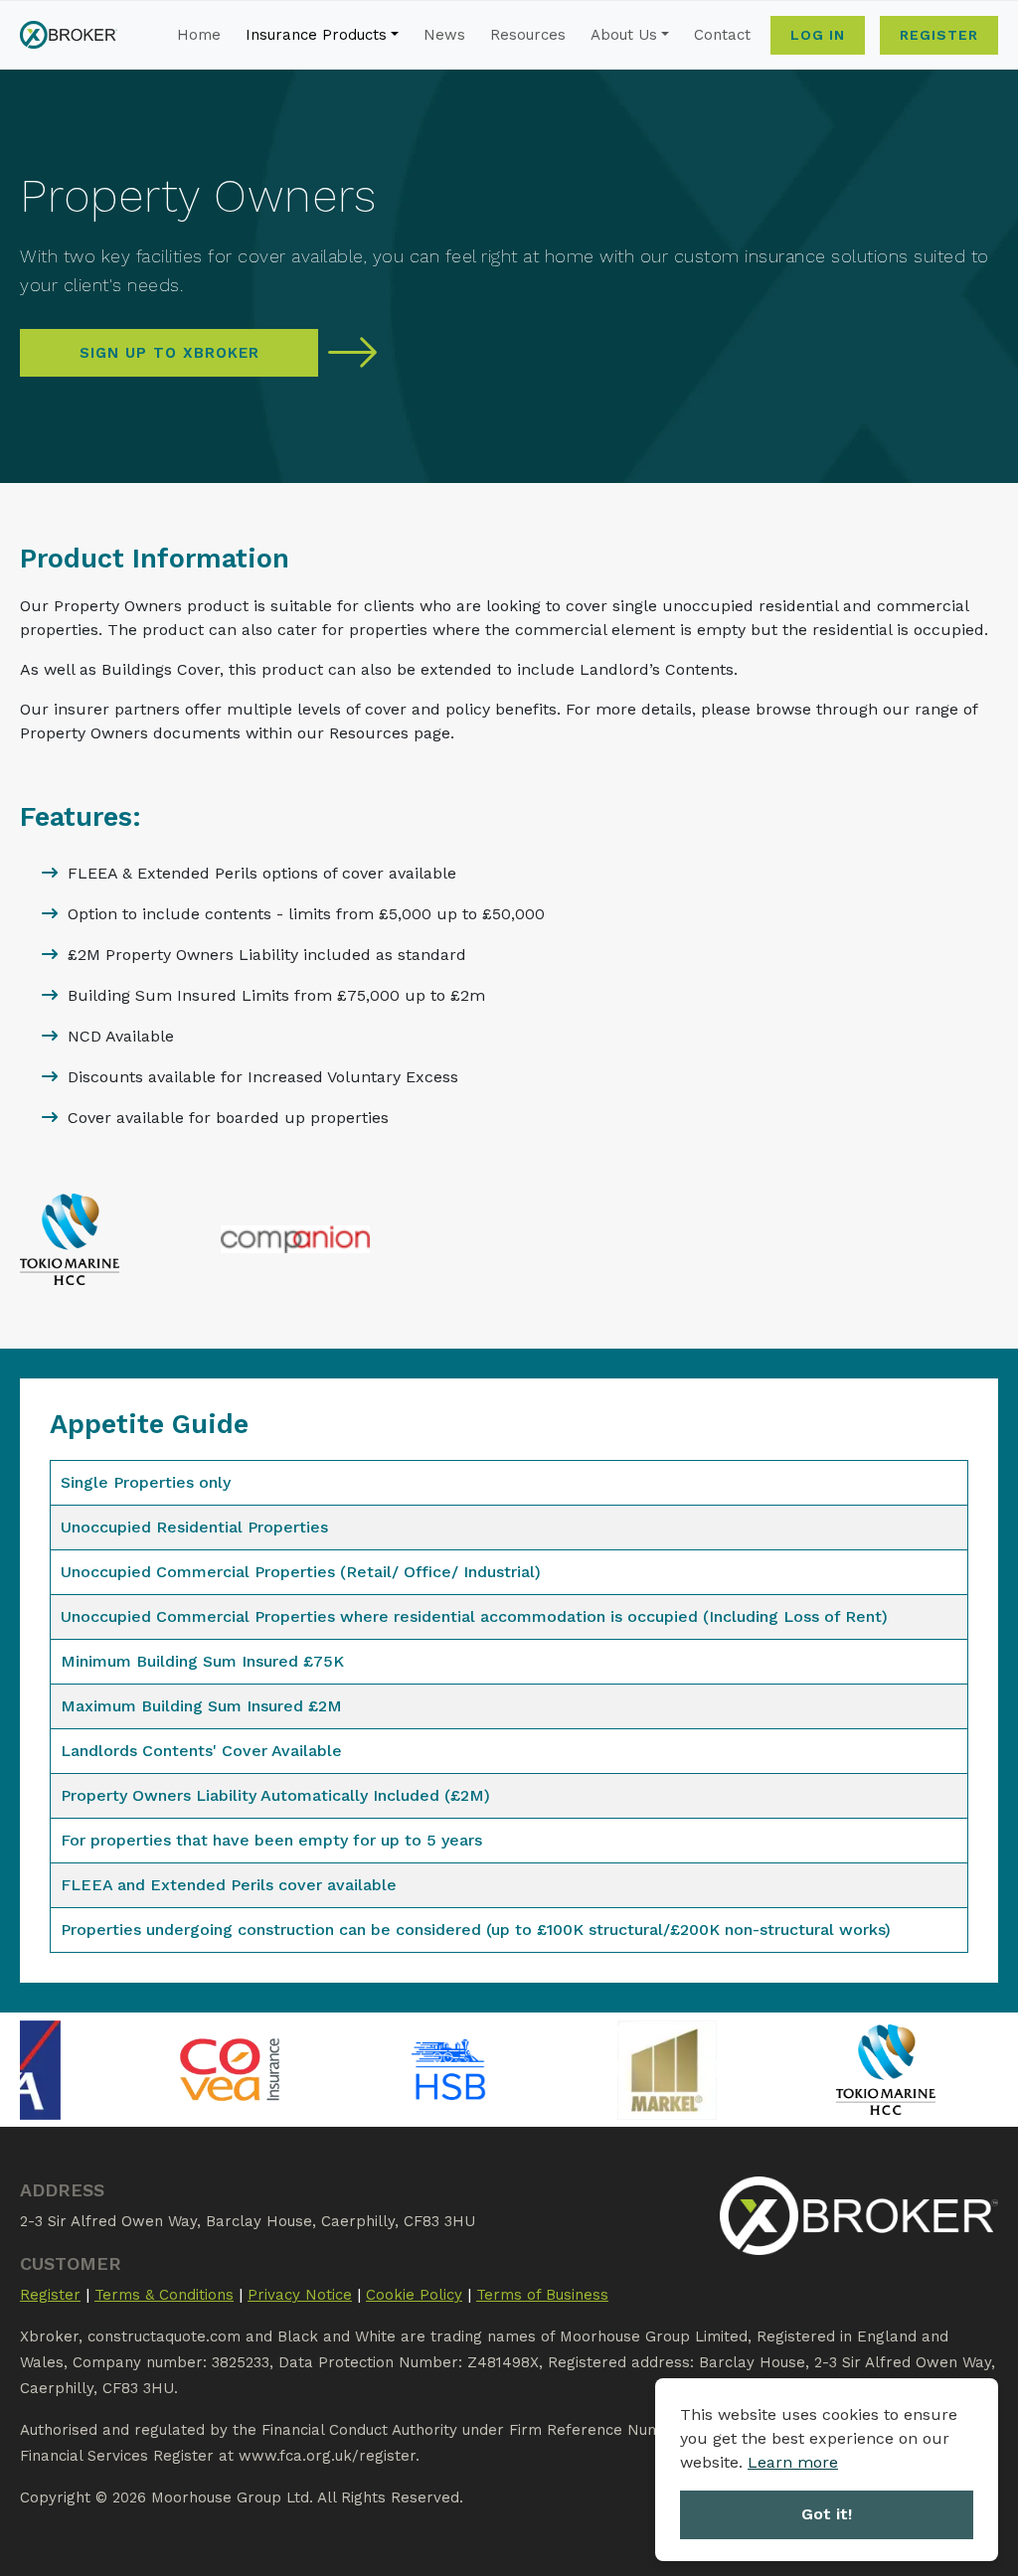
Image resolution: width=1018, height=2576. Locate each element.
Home (199, 35)
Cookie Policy (414, 2295)
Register (939, 35)
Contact (722, 35)
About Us (624, 35)
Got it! (827, 2514)
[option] (142, 2070)
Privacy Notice (300, 2295)
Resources (528, 35)
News (444, 35)
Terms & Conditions (164, 2295)
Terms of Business (542, 2295)
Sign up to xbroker (170, 353)
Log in (818, 35)
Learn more (793, 2462)
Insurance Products (316, 35)
